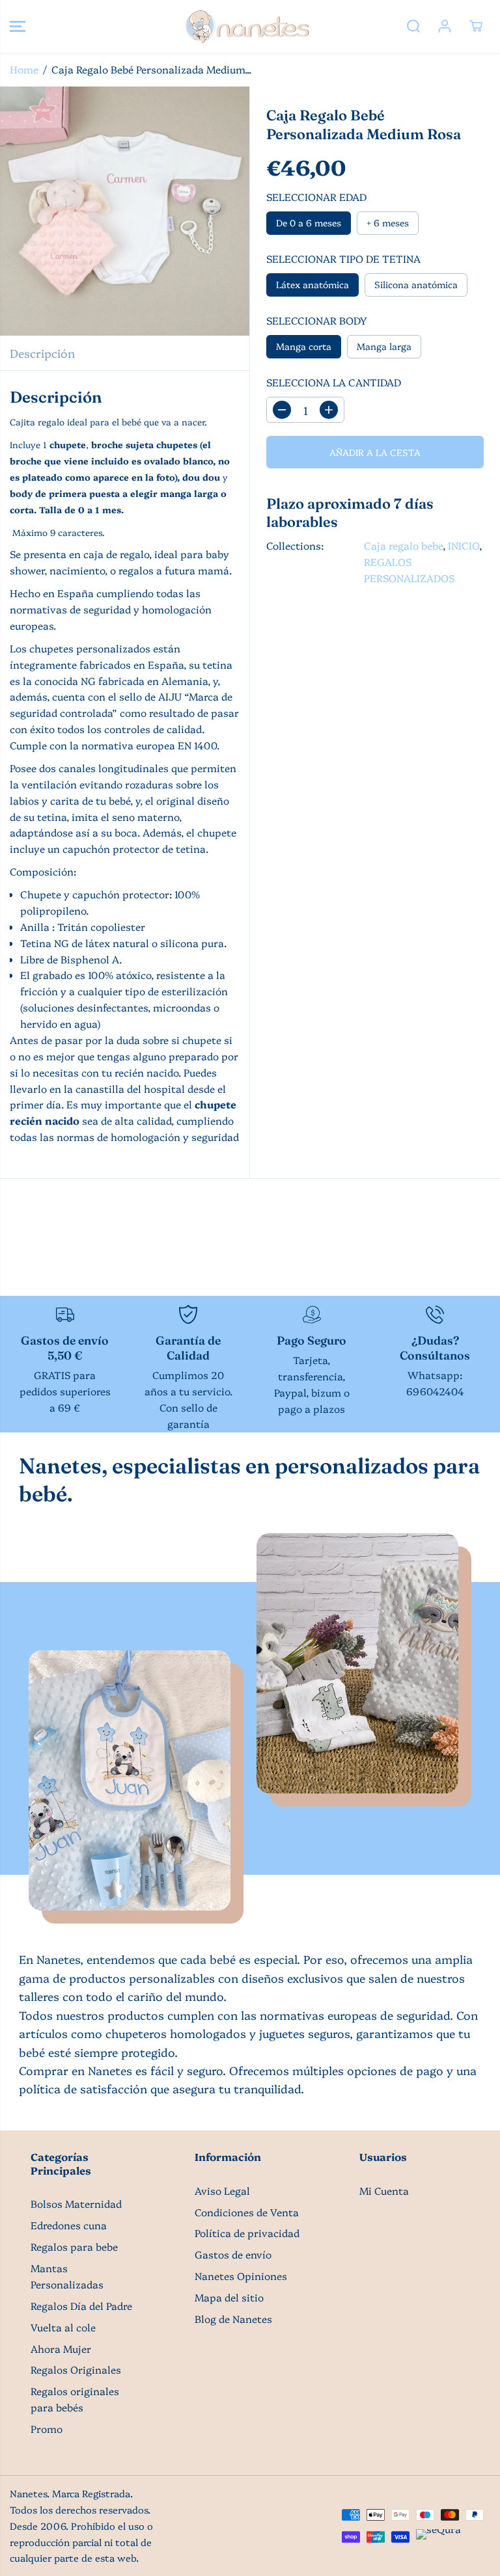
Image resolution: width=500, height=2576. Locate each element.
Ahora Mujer (61, 2349)
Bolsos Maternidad (76, 2204)
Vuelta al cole (63, 2327)
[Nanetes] (247, 26)
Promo (47, 2429)
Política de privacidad (247, 2233)
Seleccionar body (317, 320)
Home (24, 69)
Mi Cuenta (384, 2191)
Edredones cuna (69, 2225)
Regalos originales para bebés (75, 2399)
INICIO (464, 545)
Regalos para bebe (74, 2247)
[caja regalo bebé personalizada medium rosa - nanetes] (125, 211)
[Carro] (476, 26)
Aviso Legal (222, 2191)
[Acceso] (445, 26)
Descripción (42, 353)
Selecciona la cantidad (334, 382)
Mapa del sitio (229, 2297)
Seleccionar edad (316, 197)
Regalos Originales (76, 2369)
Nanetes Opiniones (241, 2276)
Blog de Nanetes (233, 2319)
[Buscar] (413, 26)
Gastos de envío (233, 2254)
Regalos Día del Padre (81, 2306)
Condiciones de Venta (247, 2212)
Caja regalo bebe (403, 545)
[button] (18, 26)
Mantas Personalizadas (67, 2276)
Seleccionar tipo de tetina (343, 259)
